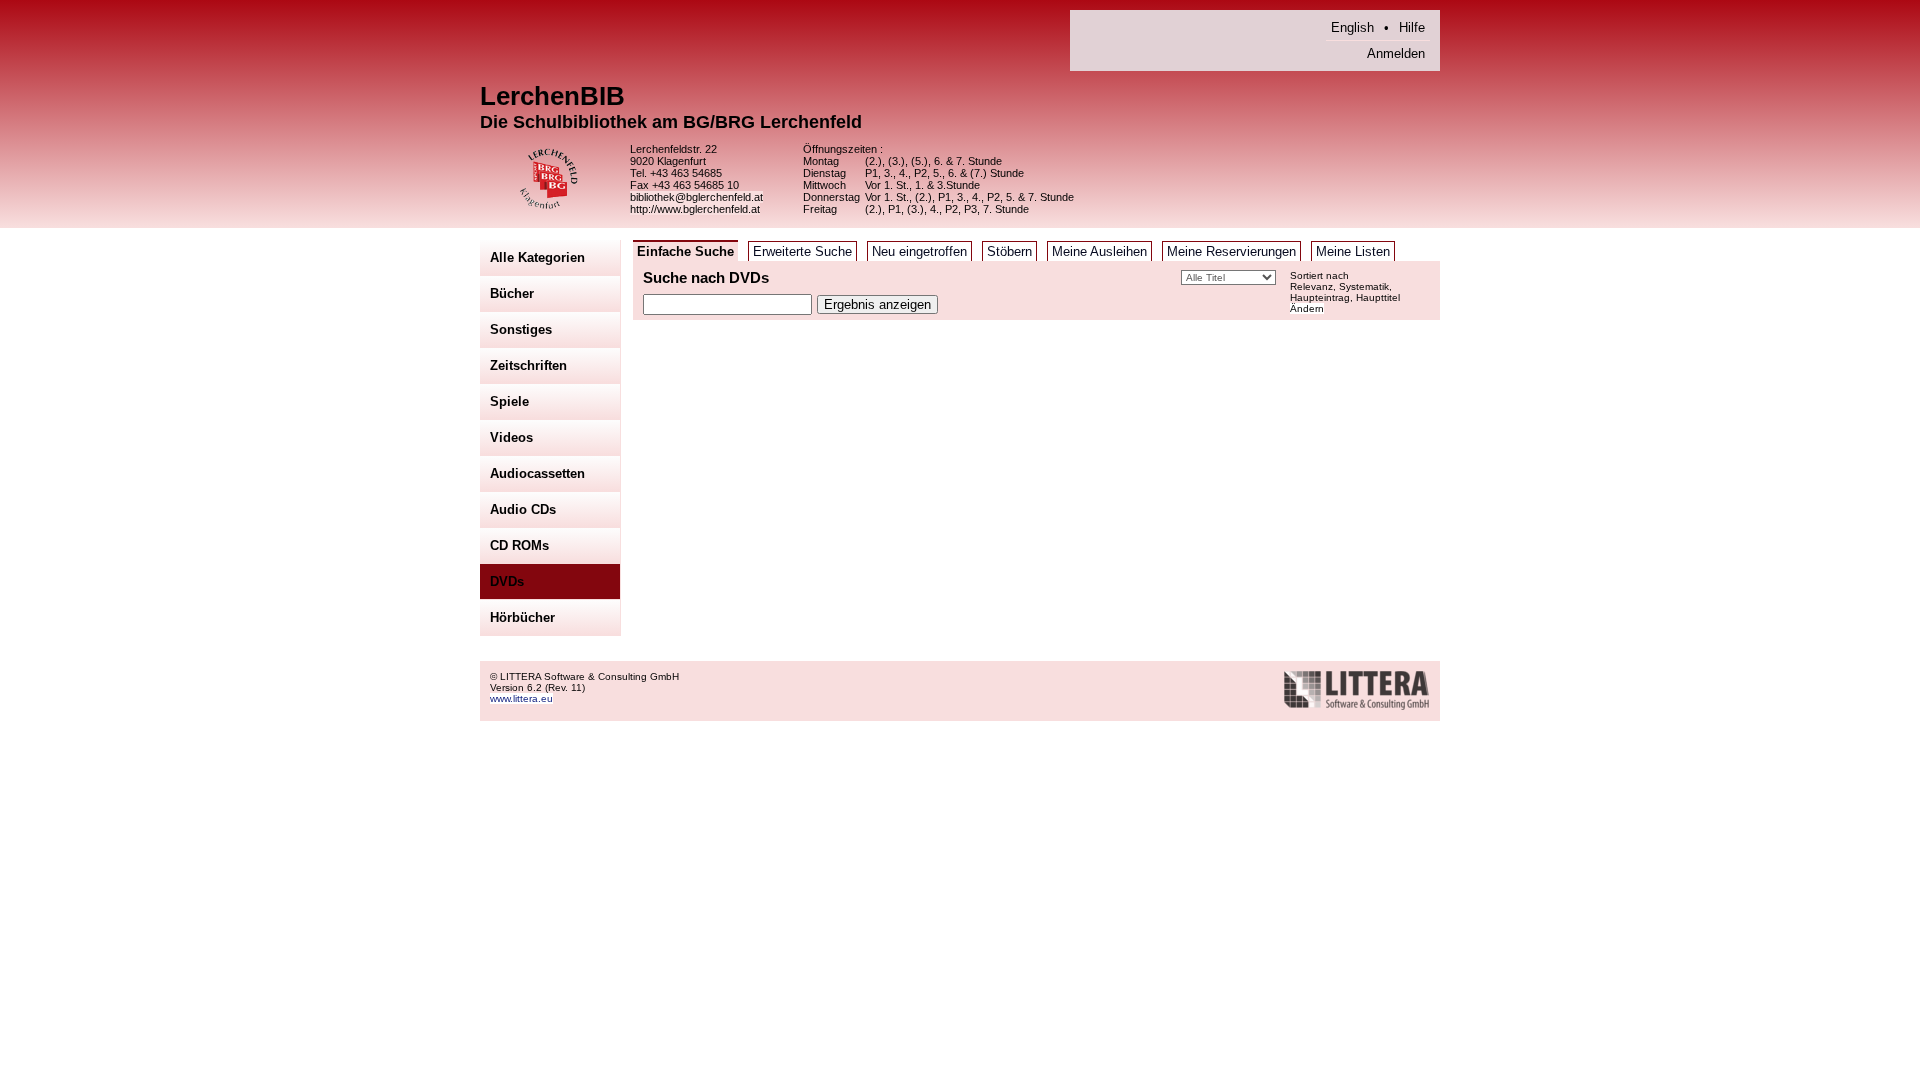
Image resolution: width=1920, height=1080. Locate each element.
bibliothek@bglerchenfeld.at (696, 197)
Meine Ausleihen (1099, 251)
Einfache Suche (685, 251)
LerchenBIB (552, 96)
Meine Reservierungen (1231, 251)
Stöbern (1009, 251)
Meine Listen (1353, 251)
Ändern (1307, 308)
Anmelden (1396, 53)
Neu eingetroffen (919, 251)
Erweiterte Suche (802, 251)
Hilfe (1412, 27)
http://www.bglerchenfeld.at (695, 209)
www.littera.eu (521, 698)
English (1352, 27)
